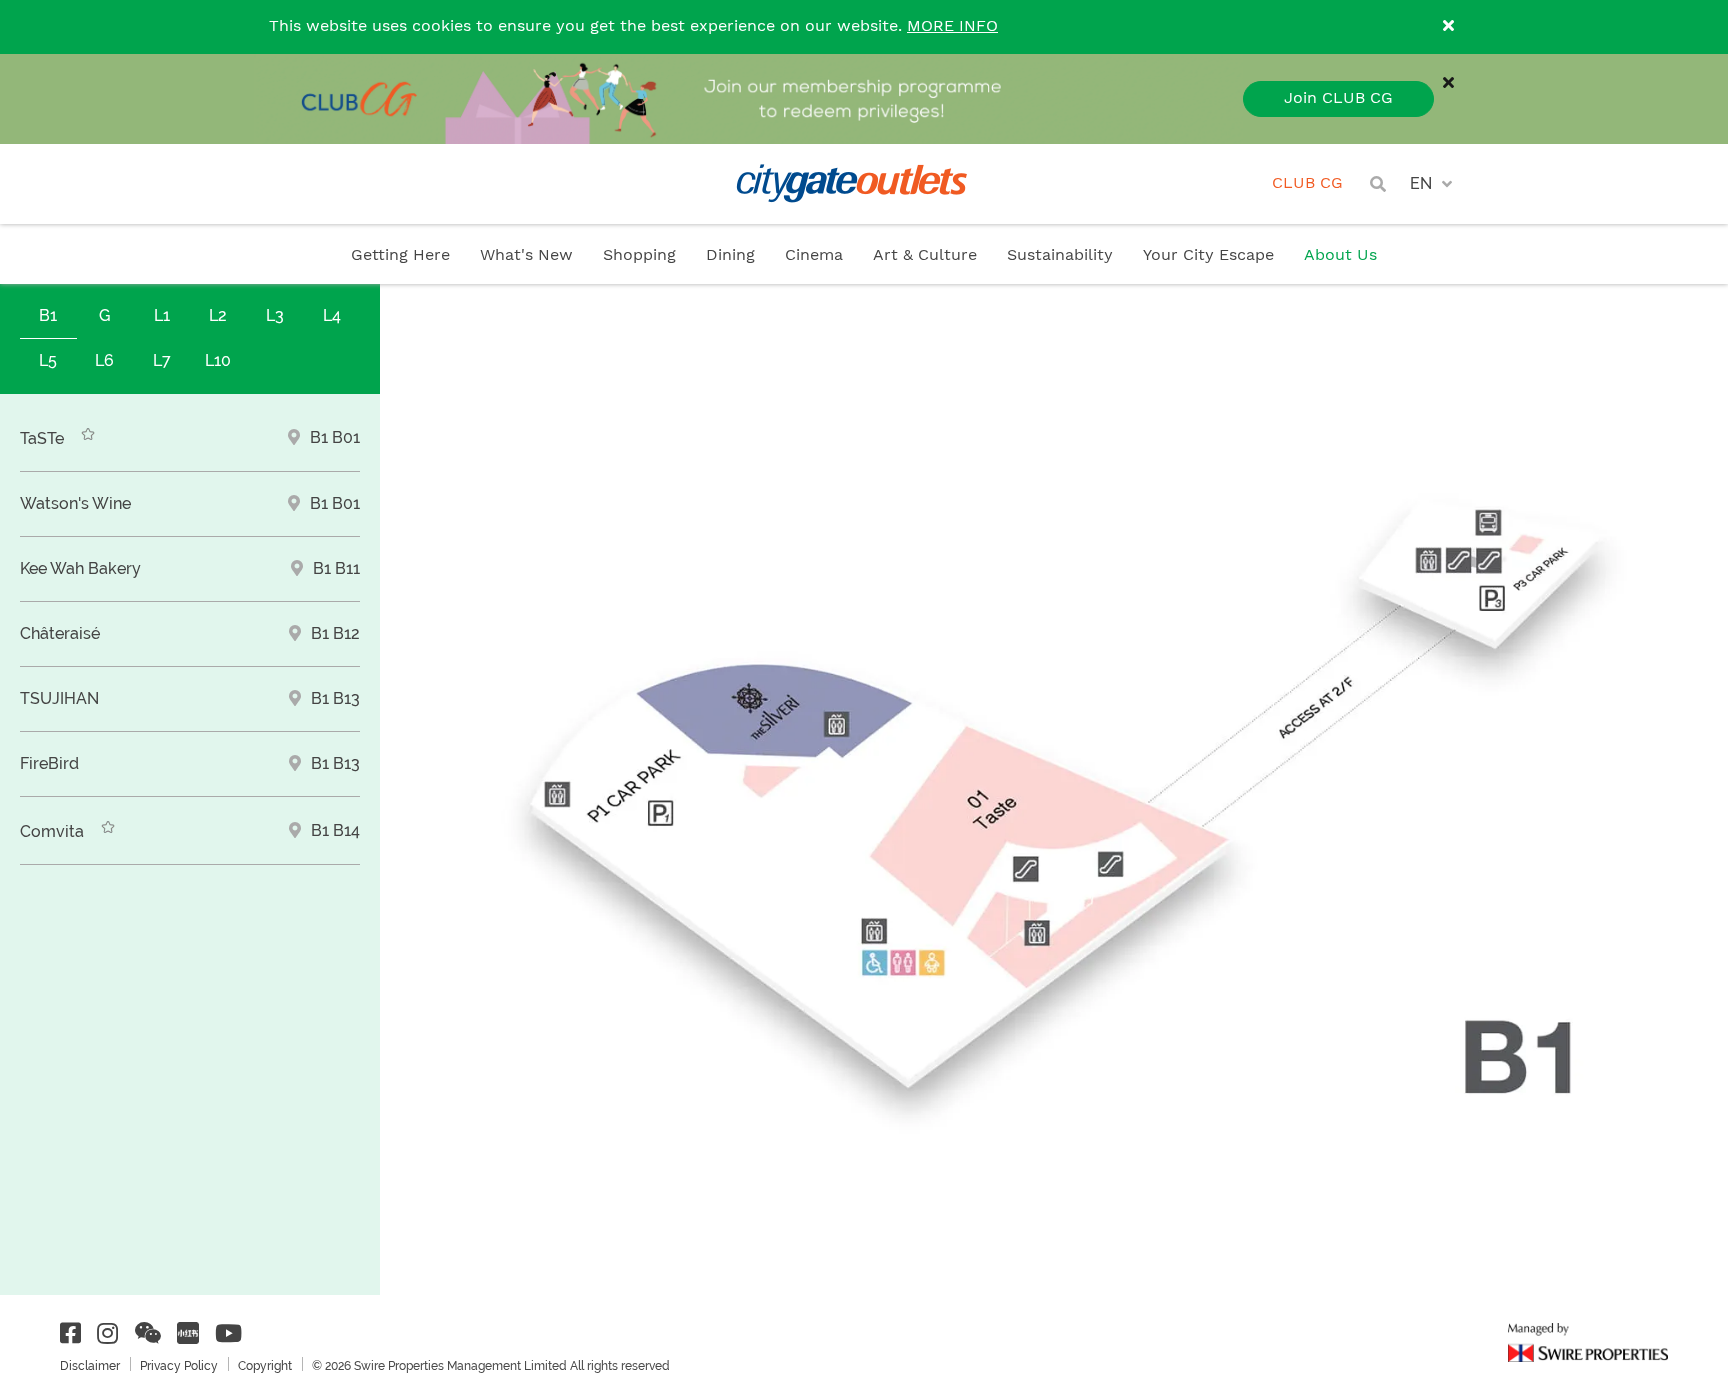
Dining (730, 255)
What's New (526, 255)
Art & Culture (925, 255)
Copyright (265, 1366)
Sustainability (1060, 255)
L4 (332, 315)
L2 (218, 315)
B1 (48, 315)
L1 (162, 315)
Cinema (814, 255)
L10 (218, 360)
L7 (162, 360)
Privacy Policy (179, 1366)
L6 (104, 360)
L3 (275, 315)
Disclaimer (90, 1366)
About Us (1340, 255)
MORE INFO (952, 26)
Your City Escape (1208, 255)
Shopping (639, 255)
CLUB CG (1307, 183)
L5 (48, 360)
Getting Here (400, 255)
